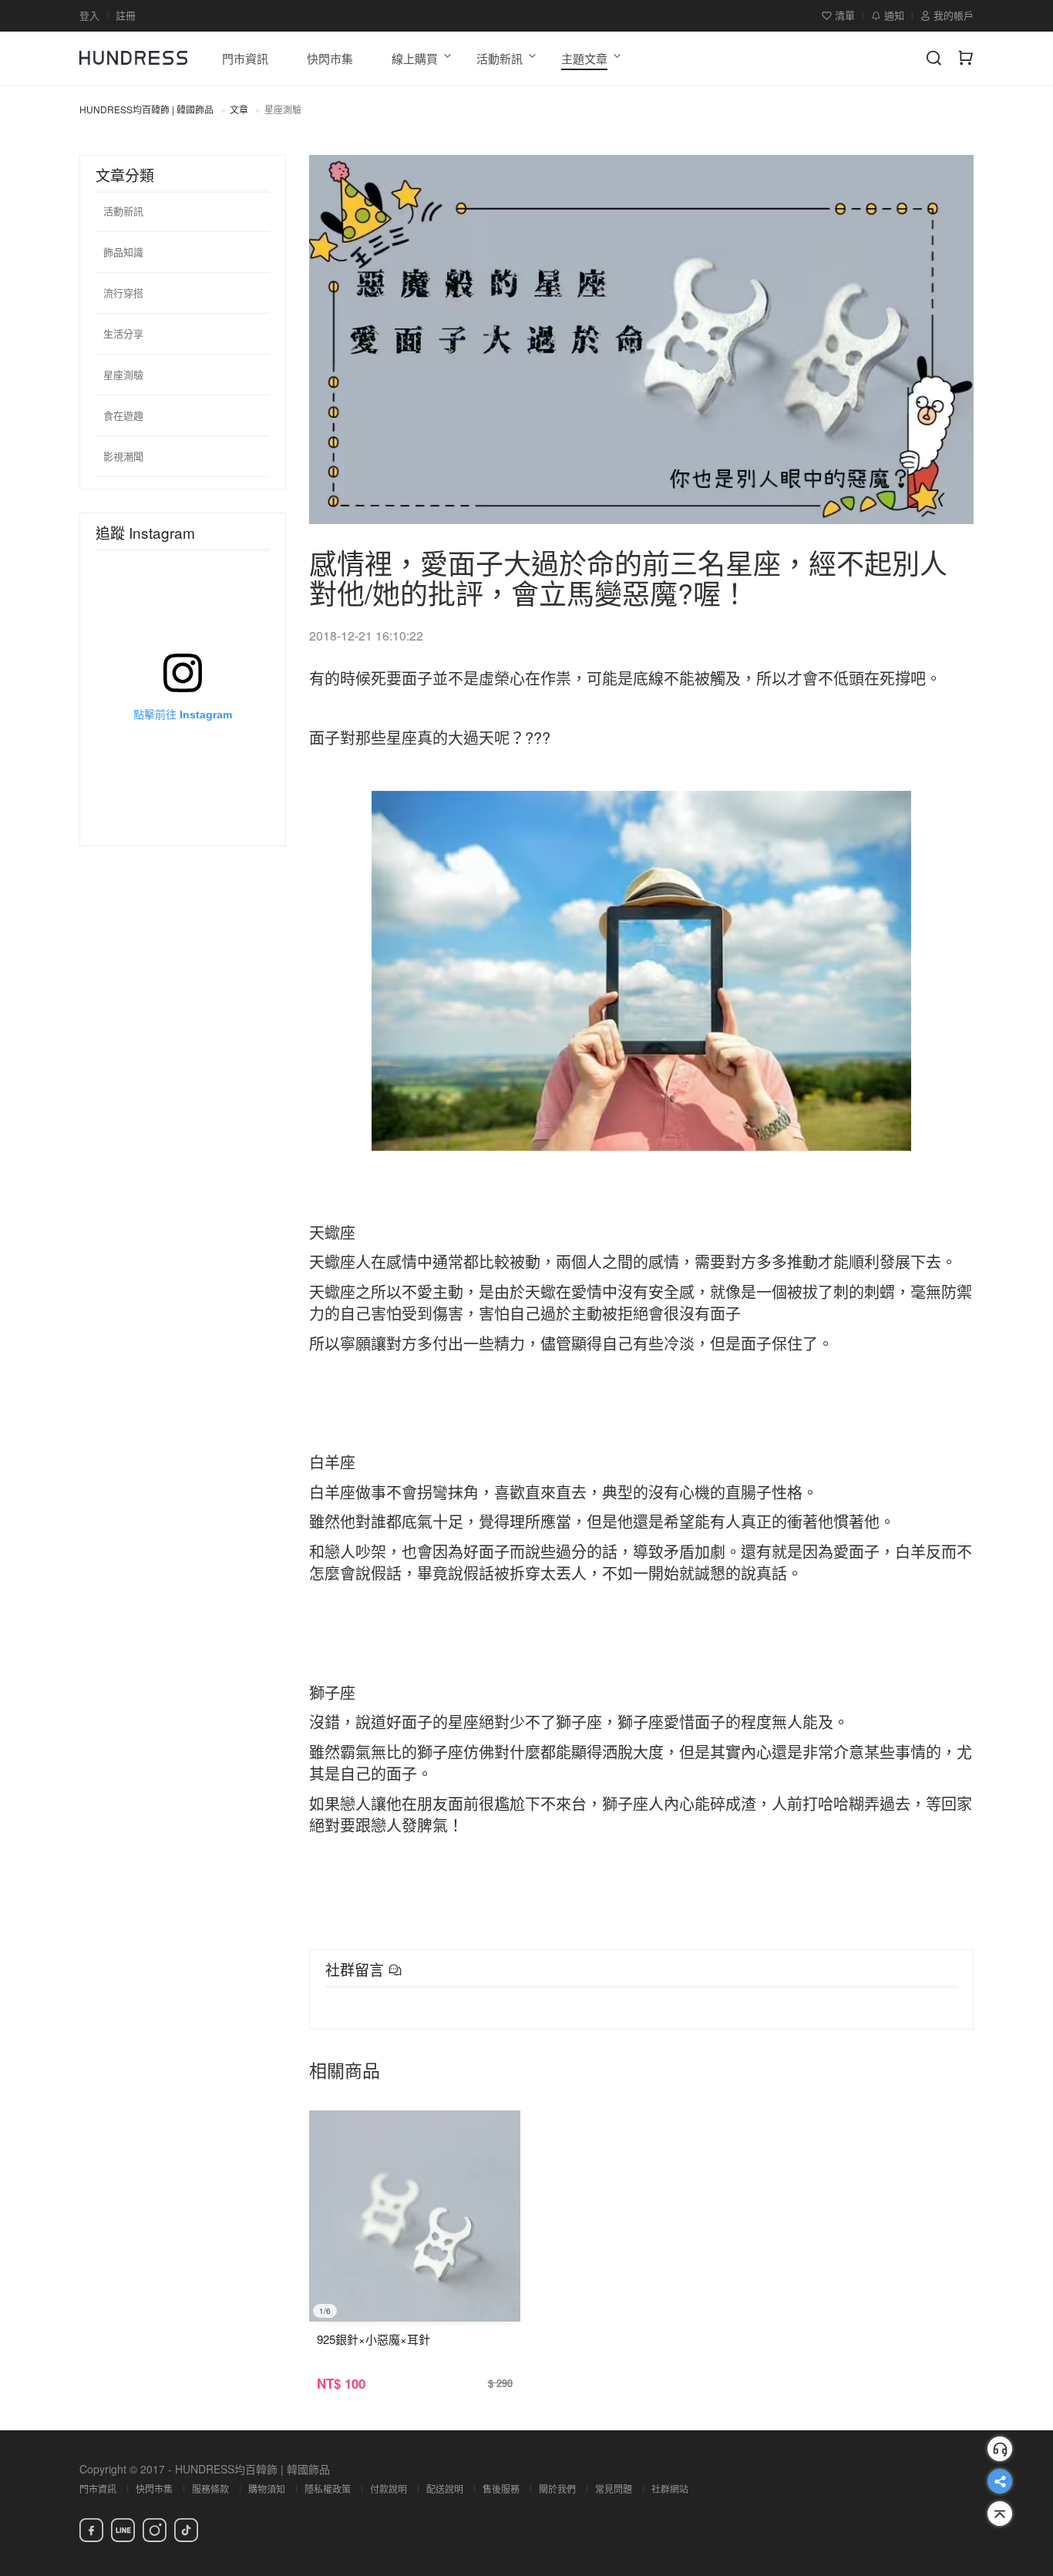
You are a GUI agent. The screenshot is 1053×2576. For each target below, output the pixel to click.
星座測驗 (123, 374)
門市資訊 (98, 2489)
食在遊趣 (123, 415)
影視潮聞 (123, 456)
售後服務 (501, 2489)
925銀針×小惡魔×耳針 (373, 2339)
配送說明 (445, 2489)
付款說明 (389, 2489)
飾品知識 (123, 252)
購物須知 (267, 2489)
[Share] (1000, 2481)
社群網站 (670, 2489)
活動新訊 (123, 211)
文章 (239, 109)
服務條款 (210, 2489)
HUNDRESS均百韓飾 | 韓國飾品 (146, 109)
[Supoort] (1000, 2449)
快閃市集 (154, 2489)
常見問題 (614, 2489)
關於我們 (557, 2489)
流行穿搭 (123, 293)
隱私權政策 (328, 2489)
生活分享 (123, 333)
